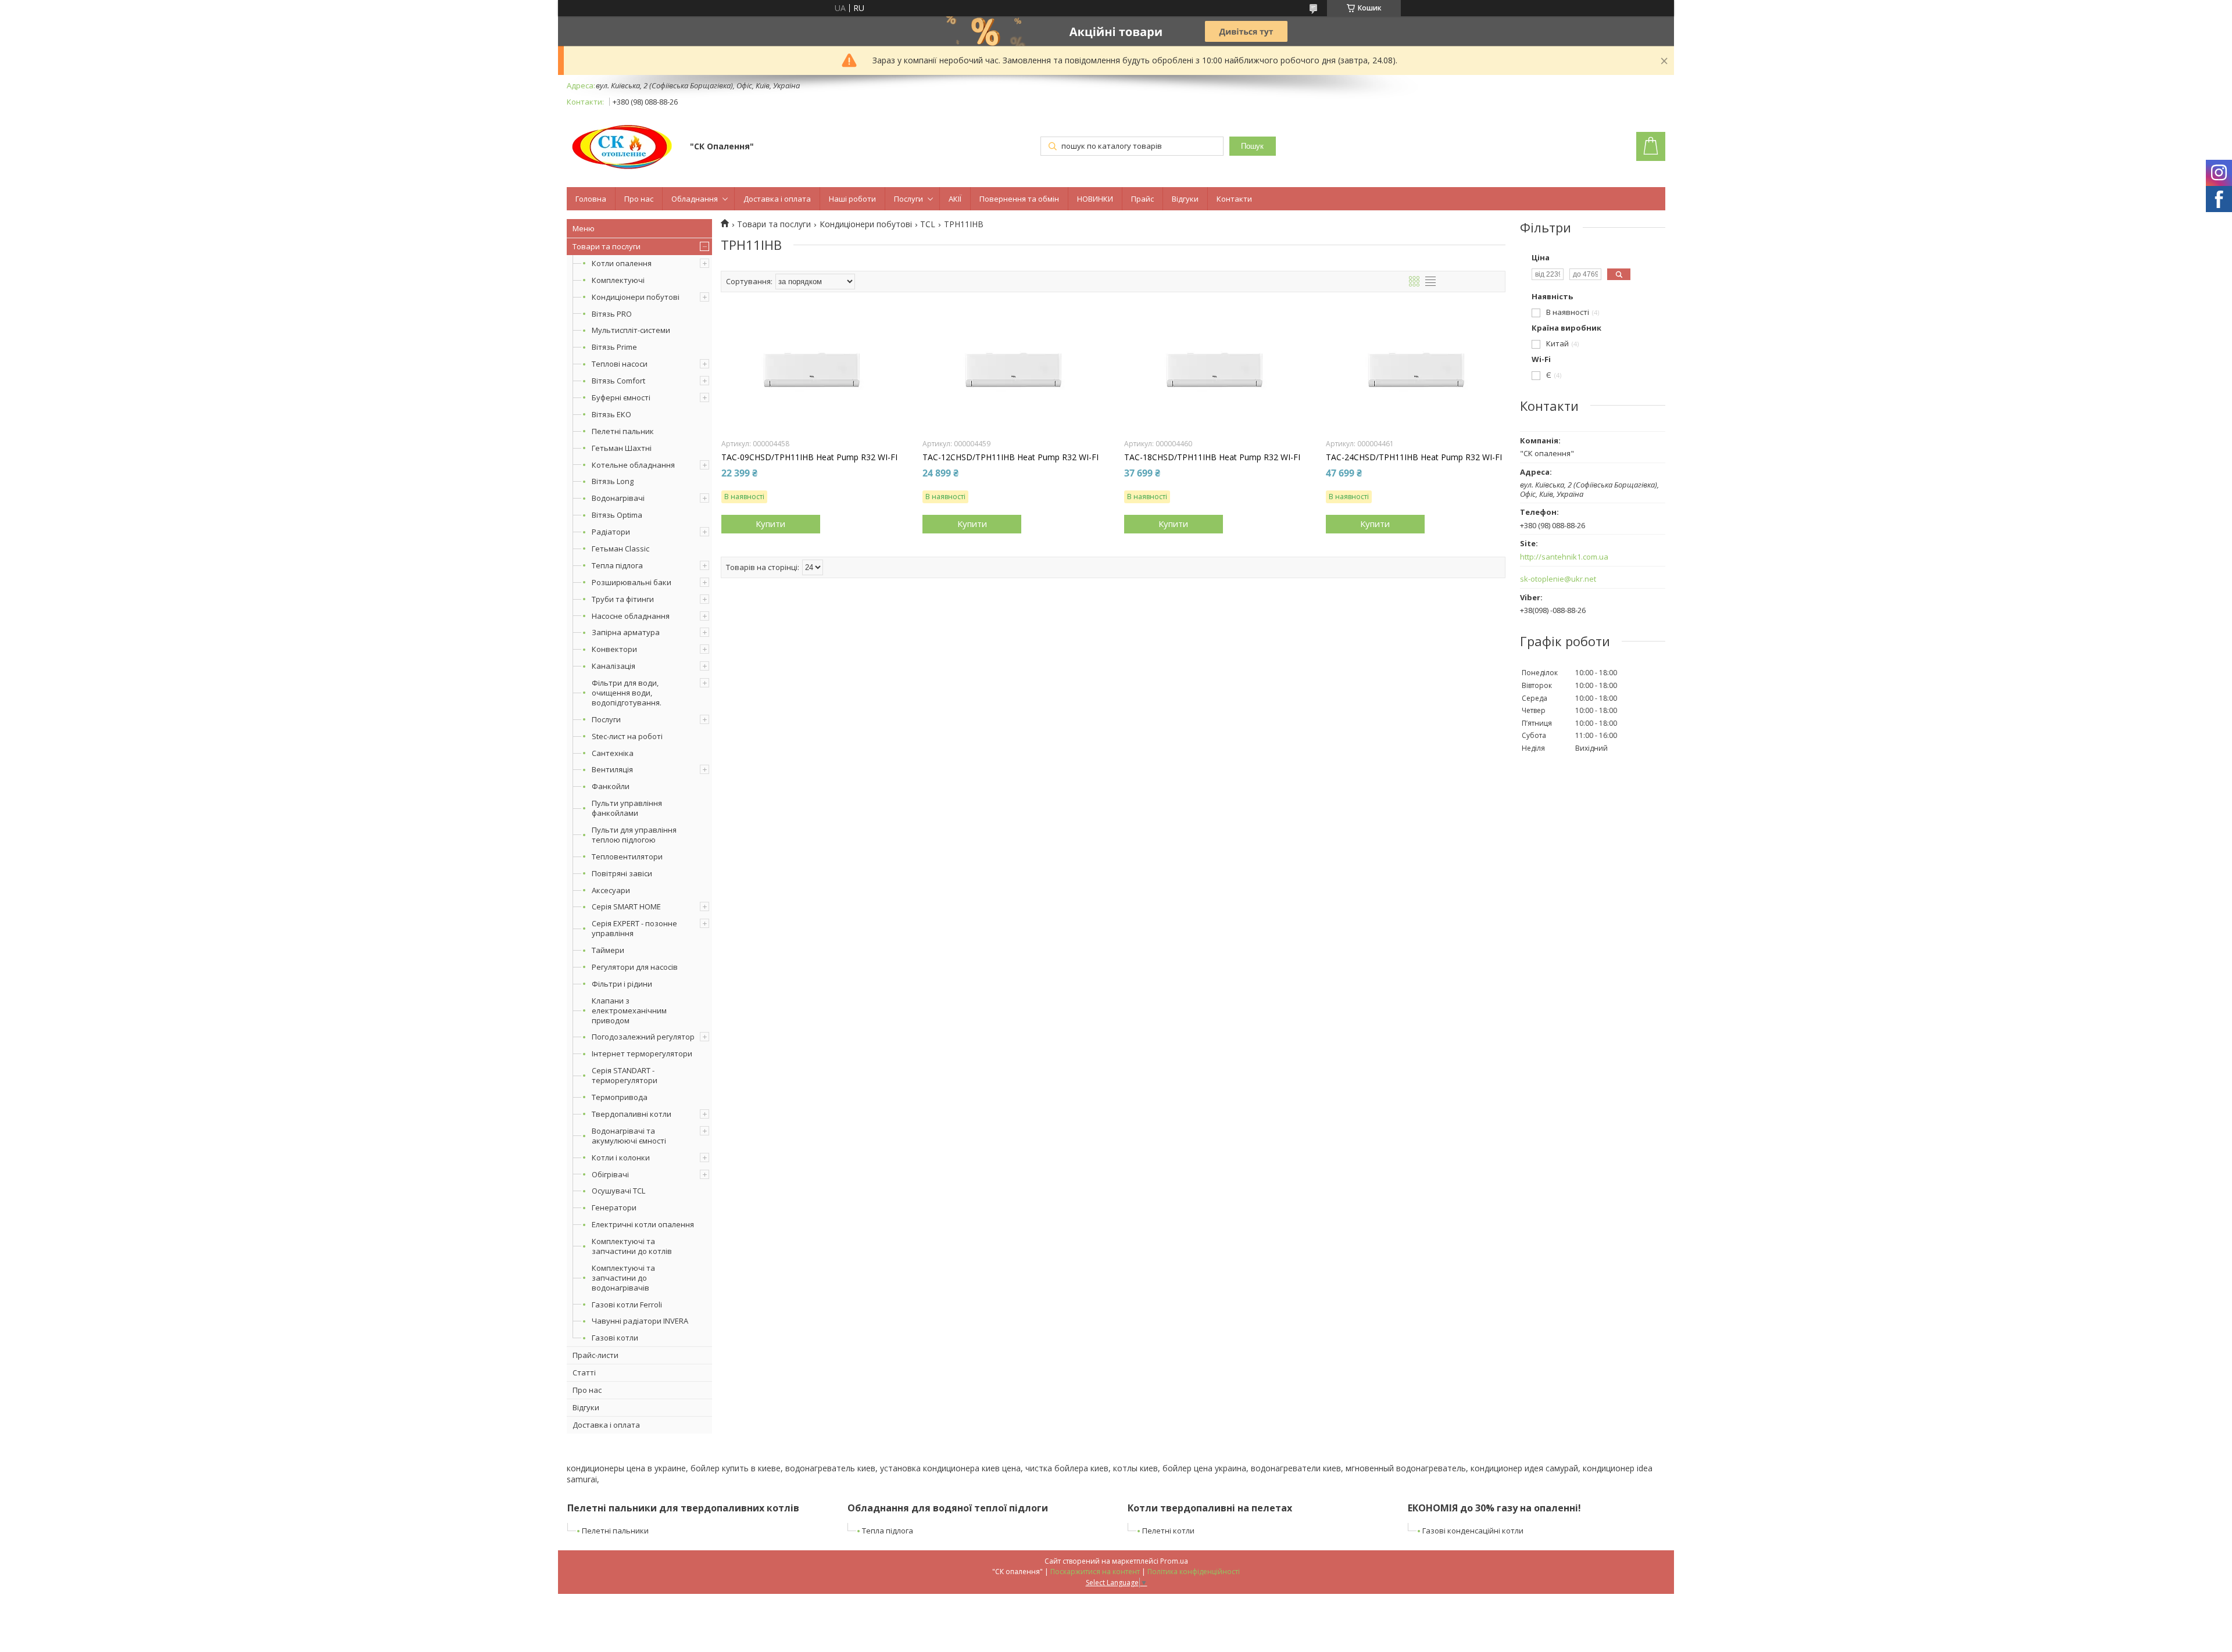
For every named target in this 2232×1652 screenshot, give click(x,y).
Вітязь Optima (617, 515)
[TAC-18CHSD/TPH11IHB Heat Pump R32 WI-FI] (1214, 374)
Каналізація (614, 666)
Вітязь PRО (612, 314)
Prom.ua (1174, 1561)
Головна (591, 199)
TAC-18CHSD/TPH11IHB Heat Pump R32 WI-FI (1212, 457)
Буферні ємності (621, 397)
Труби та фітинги (623, 599)
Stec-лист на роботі (627, 736)
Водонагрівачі (618, 498)
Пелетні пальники (615, 1531)
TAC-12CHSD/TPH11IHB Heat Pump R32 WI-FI (1011, 457)
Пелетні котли (1168, 1531)
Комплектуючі (618, 280)
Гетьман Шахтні (622, 448)
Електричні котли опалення (643, 1224)
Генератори (614, 1207)
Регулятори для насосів (635, 967)
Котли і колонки (621, 1158)
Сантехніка (613, 753)
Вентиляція (612, 769)
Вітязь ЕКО (611, 414)
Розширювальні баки (632, 582)
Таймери (608, 950)
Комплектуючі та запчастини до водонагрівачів (623, 1278)
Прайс (1142, 199)
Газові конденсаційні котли (1473, 1531)
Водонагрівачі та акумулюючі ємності (629, 1136)
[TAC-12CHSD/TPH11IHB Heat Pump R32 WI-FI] (1012, 374)
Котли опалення (622, 263)
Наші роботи (852, 199)
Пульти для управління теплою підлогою (634, 835)
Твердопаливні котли (632, 1114)
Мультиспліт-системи (631, 330)
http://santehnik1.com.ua (1564, 557)
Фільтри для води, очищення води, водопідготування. (627, 693)
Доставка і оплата (777, 199)
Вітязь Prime (614, 347)
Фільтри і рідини (622, 984)
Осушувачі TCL (618, 1191)
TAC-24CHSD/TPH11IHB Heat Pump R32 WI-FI (1414, 457)
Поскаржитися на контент (1095, 1572)
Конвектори (614, 649)
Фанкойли (611, 786)
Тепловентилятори (627, 857)
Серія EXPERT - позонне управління (634, 928)
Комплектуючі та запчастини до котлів (632, 1246)
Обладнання (695, 199)
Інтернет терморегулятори (642, 1053)
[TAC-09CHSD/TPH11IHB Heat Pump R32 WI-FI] (811, 374)
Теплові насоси (620, 364)
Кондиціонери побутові (636, 297)
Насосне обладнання (631, 616)
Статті (584, 1373)
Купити (770, 524)
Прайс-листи (595, 1355)
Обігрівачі (610, 1174)
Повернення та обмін (1019, 199)
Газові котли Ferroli (627, 1305)
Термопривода (620, 1097)
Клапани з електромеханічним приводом (629, 1010)
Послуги (908, 199)
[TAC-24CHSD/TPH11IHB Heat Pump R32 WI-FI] (1416, 374)
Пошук (1252, 146)
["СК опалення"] (623, 147)
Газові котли (615, 1338)
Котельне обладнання (633, 465)
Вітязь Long (613, 481)
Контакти (1234, 199)
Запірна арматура (626, 632)
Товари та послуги (607, 246)
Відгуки (1185, 199)
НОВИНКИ (1095, 199)
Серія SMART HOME (626, 906)
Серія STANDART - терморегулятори (625, 1075)
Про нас (639, 199)
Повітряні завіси (622, 873)
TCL (928, 224)
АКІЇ (955, 199)
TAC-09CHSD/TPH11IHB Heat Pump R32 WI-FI (809, 457)
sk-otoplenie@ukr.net (1558, 579)
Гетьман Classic (620, 549)
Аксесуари (611, 890)
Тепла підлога (617, 565)
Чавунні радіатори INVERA (640, 1321)
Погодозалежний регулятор (643, 1037)
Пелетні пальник (623, 431)
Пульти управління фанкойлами (627, 808)
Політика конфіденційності (1194, 1572)
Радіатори (611, 532)
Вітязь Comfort (618, 381)
